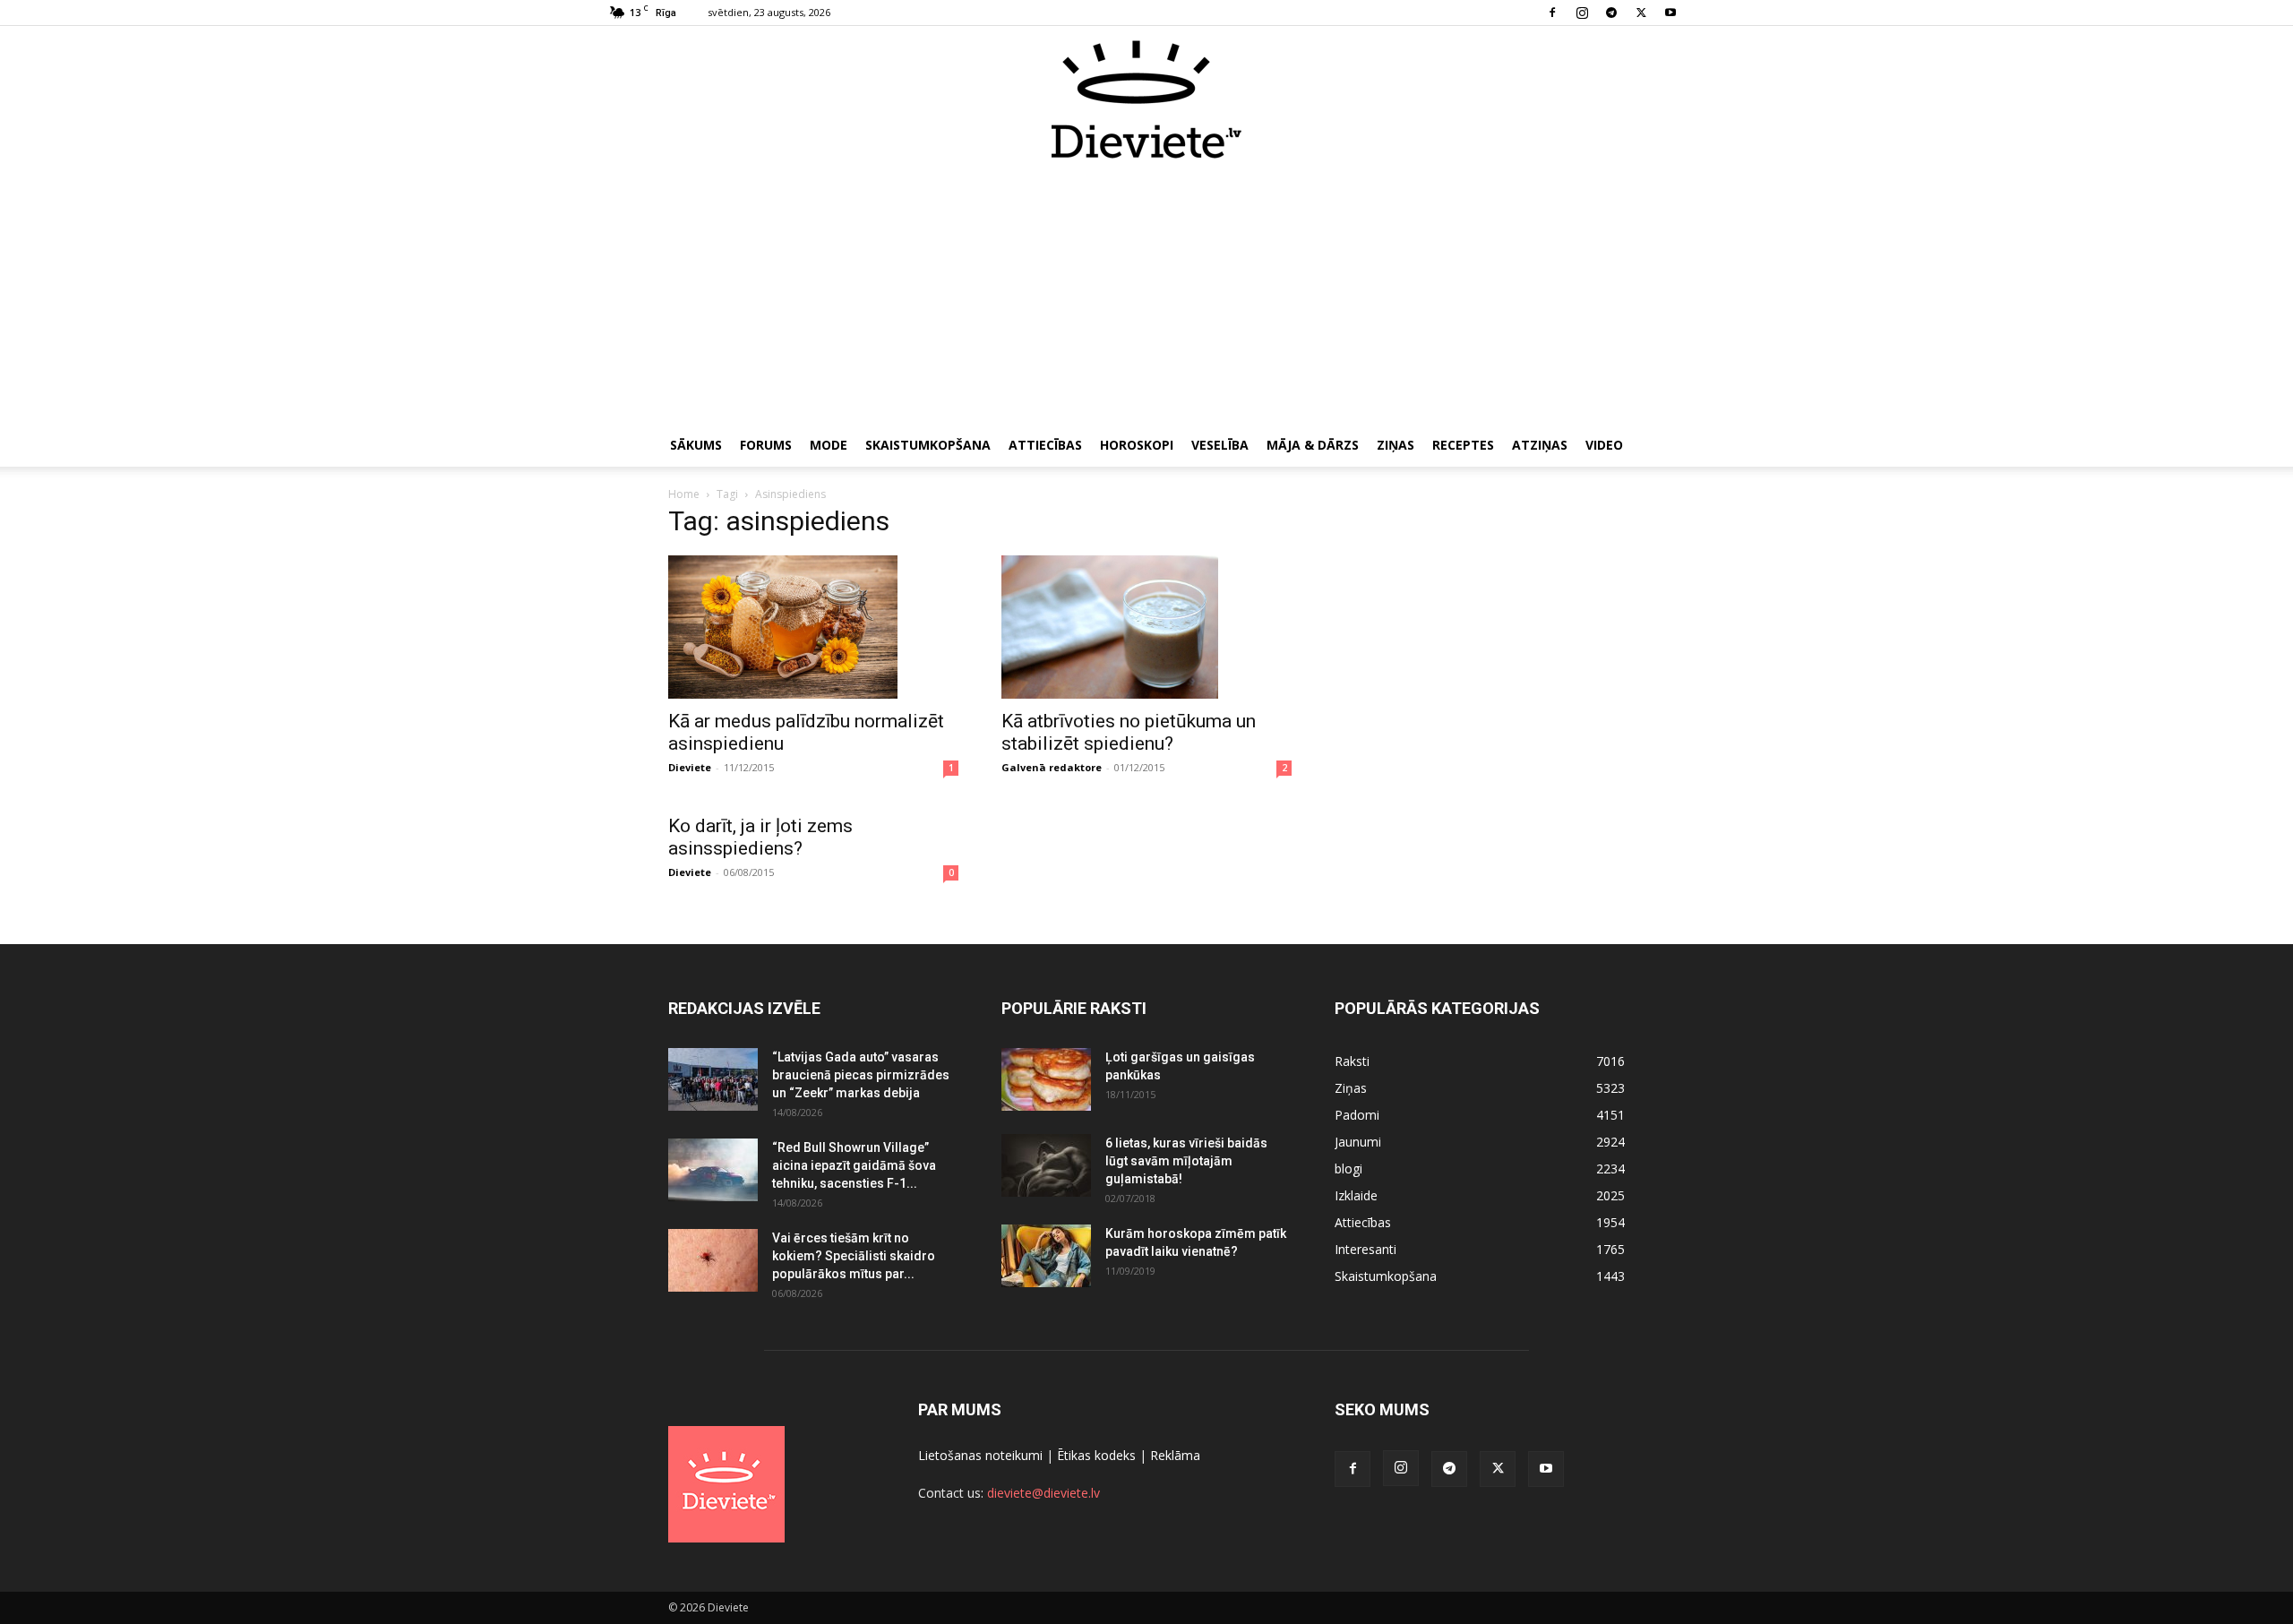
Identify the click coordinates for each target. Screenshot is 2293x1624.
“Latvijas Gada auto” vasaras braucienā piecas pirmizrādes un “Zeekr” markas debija (861, 1075)
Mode (829, 445)
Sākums (696, 445)
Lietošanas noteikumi (980, 1455)
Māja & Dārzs (1313, 445)
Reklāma (1175, 1455)
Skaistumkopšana (928, 445)
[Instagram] (1582, 13)
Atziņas (1540, 445)
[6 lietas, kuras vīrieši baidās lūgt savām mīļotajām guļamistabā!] (1046, 1165)
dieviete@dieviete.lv (1043, 1493)
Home (684, 494)
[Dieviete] (1146, 99)
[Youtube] (1670, 13)
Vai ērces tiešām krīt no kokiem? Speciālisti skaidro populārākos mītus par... (854, 1256)
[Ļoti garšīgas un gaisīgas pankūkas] (1046, 1079)
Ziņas (1396, 445)
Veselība (1220, 445)
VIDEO (1604, 445)
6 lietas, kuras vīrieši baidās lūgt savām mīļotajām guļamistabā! (1186, 1161)
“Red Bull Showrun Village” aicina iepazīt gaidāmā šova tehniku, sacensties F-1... (854, 1165)
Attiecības (1045, 445)
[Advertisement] (1146, 294)
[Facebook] (1552, 13)
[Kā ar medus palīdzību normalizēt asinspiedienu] (813, 627)
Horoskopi (1137, 445)
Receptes (1463, 445)
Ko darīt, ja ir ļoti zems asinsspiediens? (760, 837)
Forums (766, 445)
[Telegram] (1611, 13)
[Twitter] (1641, 13)
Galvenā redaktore (1052, 767)
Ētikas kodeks (1096, 1455)
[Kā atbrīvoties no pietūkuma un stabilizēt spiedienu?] (1146, 627)
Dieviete (690, 767)
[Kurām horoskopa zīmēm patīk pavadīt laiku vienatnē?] (1046, 1256)
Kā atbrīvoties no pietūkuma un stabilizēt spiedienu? (1129, 732)
